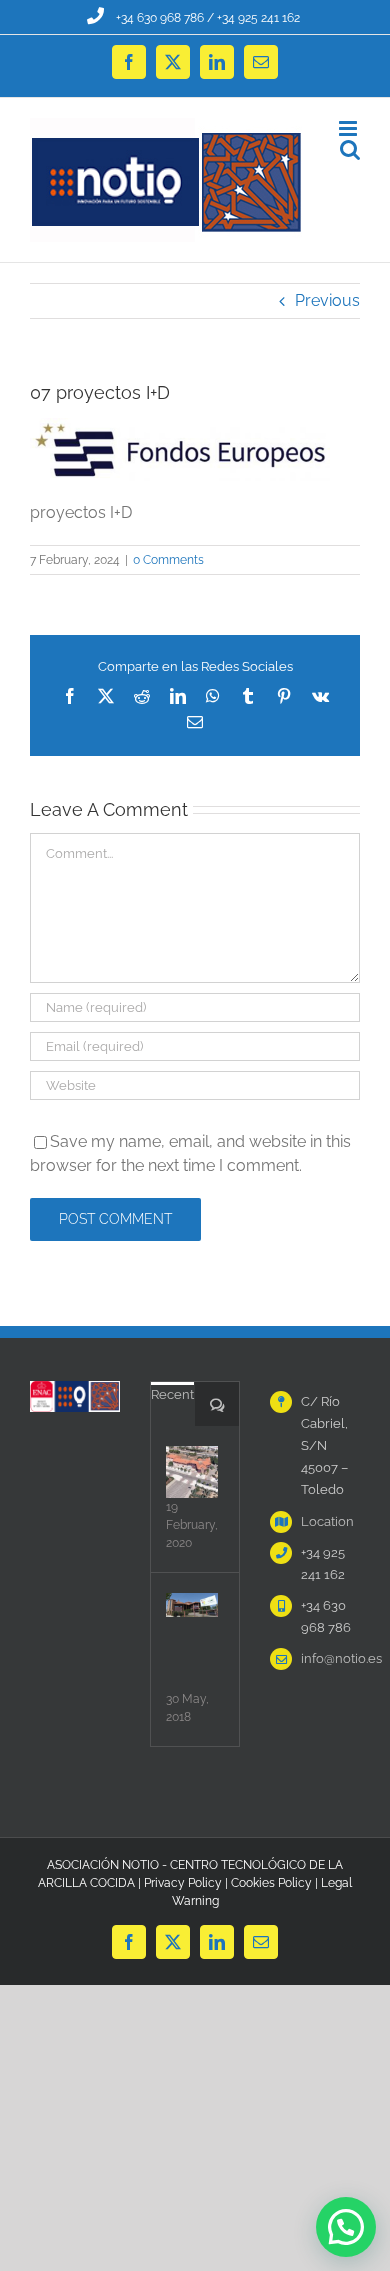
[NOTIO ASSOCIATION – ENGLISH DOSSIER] (192, 1605)
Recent (172, 1394)
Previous (327, 300)
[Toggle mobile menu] (349, 128)
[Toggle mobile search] (350, 149)
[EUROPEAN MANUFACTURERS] (192, 1472)
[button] (346, 2227)
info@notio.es (330, 1658)
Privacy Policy (183, 1883)
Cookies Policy (271, 1883)
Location (327, 1521)
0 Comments (168, 560)
